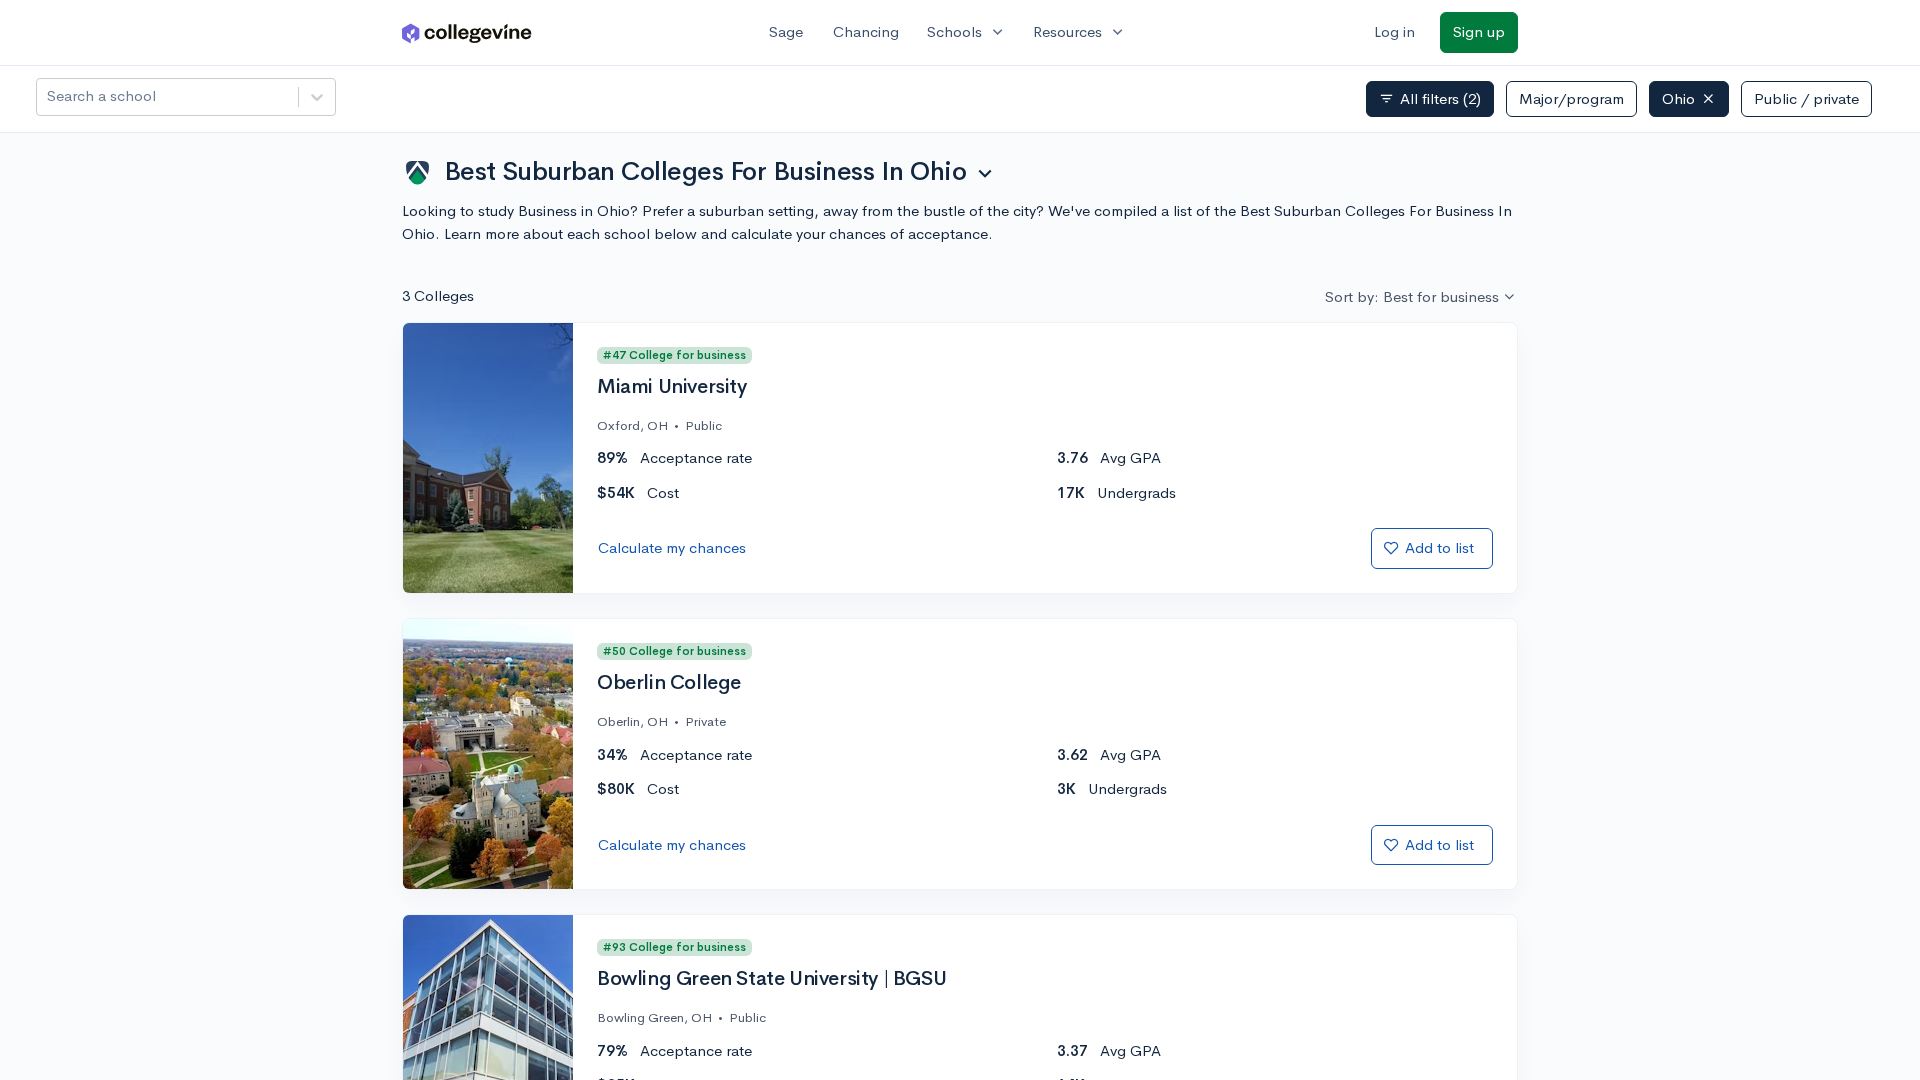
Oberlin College (669, 683)
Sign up (1479, 31)
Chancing (866, 31)
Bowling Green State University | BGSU (771, 979)
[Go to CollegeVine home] (467, 32)
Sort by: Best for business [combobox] (1412, 296)
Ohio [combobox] (1678, 98)
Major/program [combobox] (1571, 98)
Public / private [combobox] (1806, 98)
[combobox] (49, 96)
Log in (1394, 31)
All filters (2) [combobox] (1430, 99)
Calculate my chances (672, 547)
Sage (786, 31)
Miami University (672, 387)
